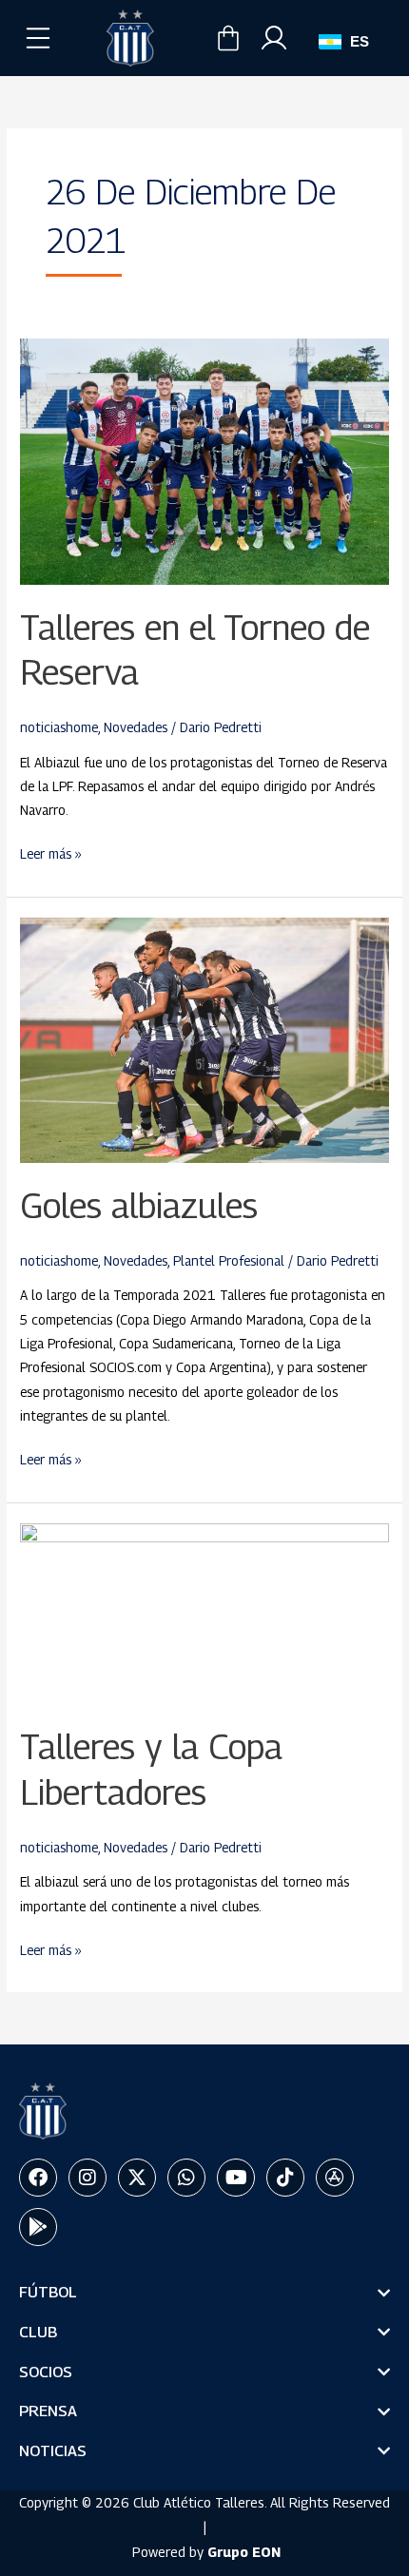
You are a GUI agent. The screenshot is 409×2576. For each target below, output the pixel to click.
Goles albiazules (139, 1205)
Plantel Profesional (229, 1261)
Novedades (136, 727)
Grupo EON (244, 2552)
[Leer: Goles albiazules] (204, 1039)
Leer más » (51, 852)
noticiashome (59, 727)
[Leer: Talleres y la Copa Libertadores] (204, 1613)
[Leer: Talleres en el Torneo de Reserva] (204, 461)
